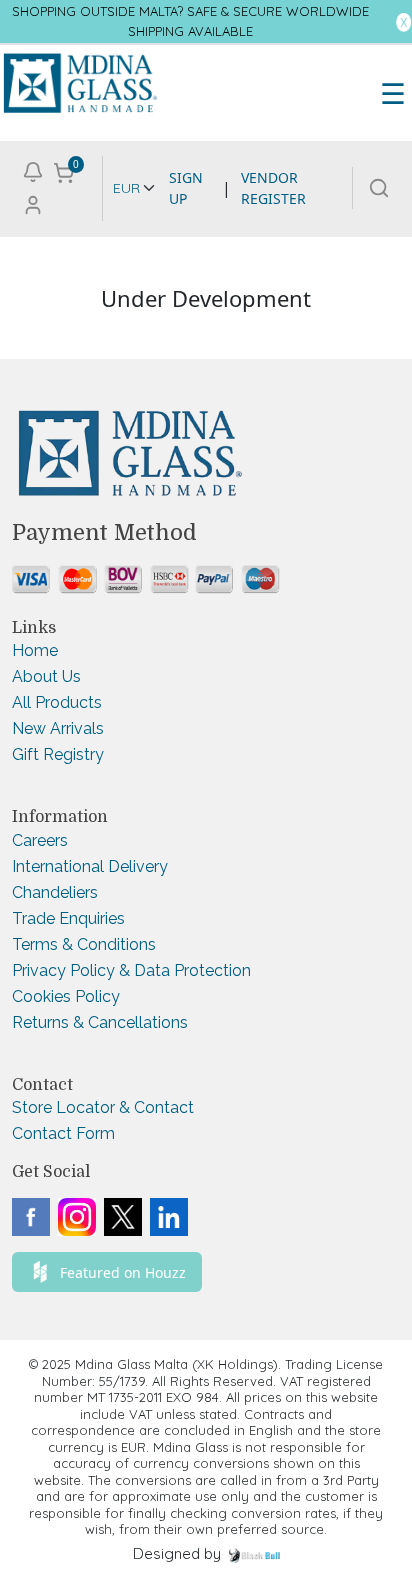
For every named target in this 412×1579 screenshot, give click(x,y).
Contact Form (63, 1133)
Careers (40, 840)
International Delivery (90, 866)
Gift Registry (58, 754)
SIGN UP (186, 188)
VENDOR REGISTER (273, 188)
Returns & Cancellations (100, 1022)
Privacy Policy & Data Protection (131, 970)
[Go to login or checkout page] (33, 202)
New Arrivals (58, 728)
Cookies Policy (66, 996)
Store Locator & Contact (103, 1107)
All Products (57, 702)
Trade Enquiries (68, 918)
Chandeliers (55, 892)
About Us (46, 676)
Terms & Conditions (84, 944)
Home (35, 650)
